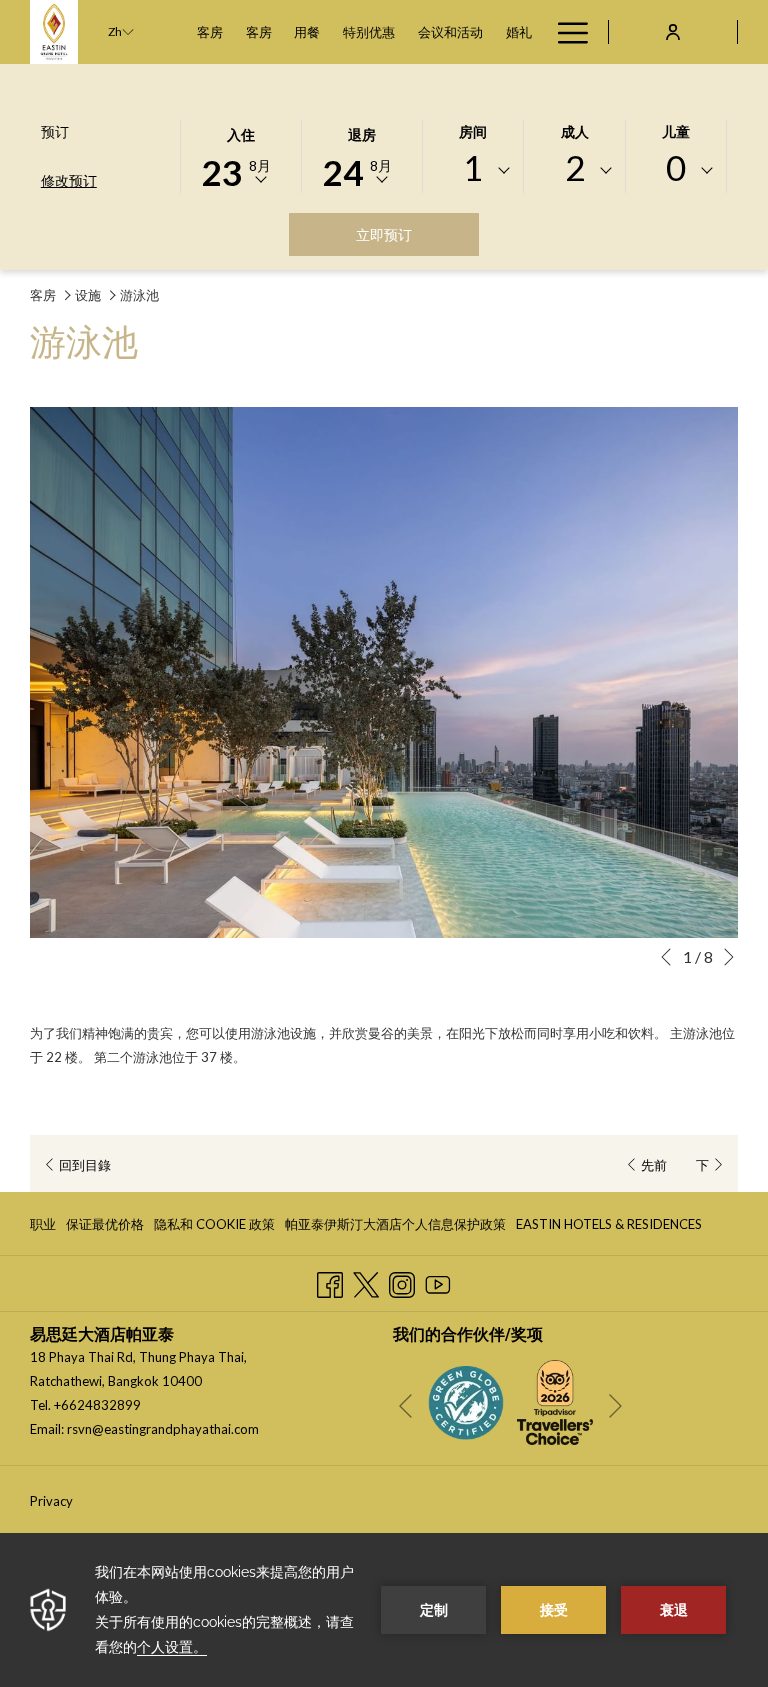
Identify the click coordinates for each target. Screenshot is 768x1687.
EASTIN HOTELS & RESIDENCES (609, 1228)
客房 (43, 295)
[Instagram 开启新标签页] (402, 1281)
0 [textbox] (676, 167)
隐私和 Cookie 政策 (214, 1228)
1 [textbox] (473, 167)
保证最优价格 (105, 1228)
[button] (241, 155)
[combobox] (473, 171)
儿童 (676, 131)
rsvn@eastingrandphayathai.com (163, 1429)
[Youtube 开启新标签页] (438, 1281)
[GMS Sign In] (673, 31)
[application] (384, 1610)
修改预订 (69, 180)
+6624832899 (97, 1405)
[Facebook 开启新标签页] (330, 1281)
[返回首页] (54, 32)
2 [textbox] (575, 167)
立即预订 (417, 234)
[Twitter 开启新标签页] (366, 1281)
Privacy (51, 1501)
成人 (575, 131)
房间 (473, 131)
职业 (43, 1228)
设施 (88, 295)
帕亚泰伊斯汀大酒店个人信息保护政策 (395, 1224)
